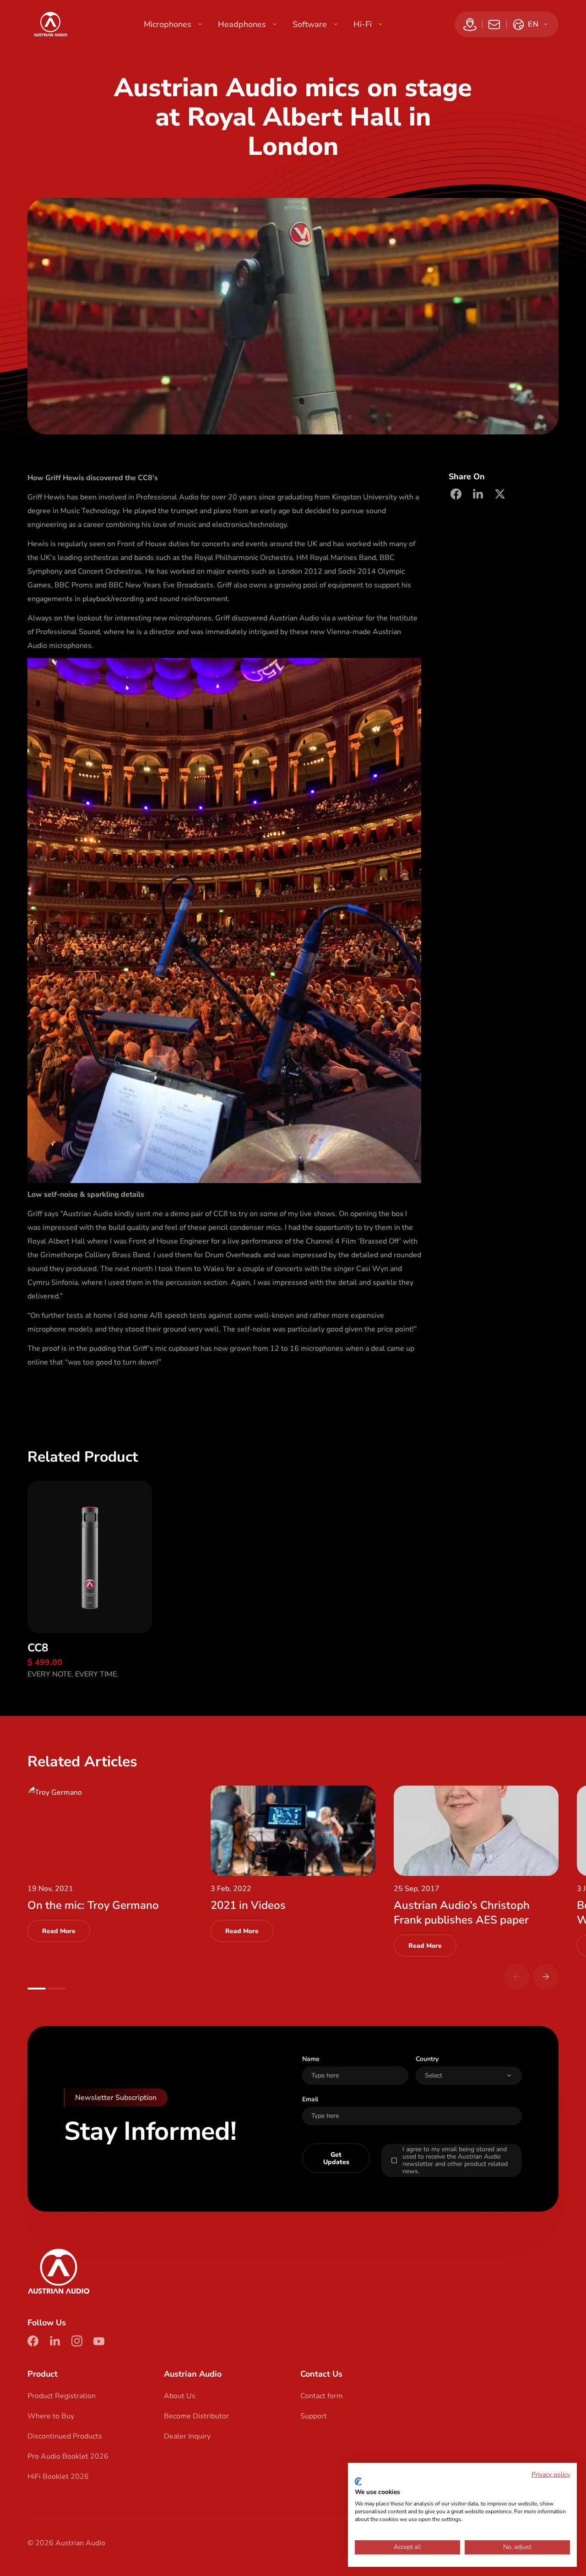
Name (311, 2059)
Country (427, 2059)
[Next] (546, 1977)
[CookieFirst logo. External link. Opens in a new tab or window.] (358, 2482)
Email (310, 2099)
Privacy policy (551, 2475)
